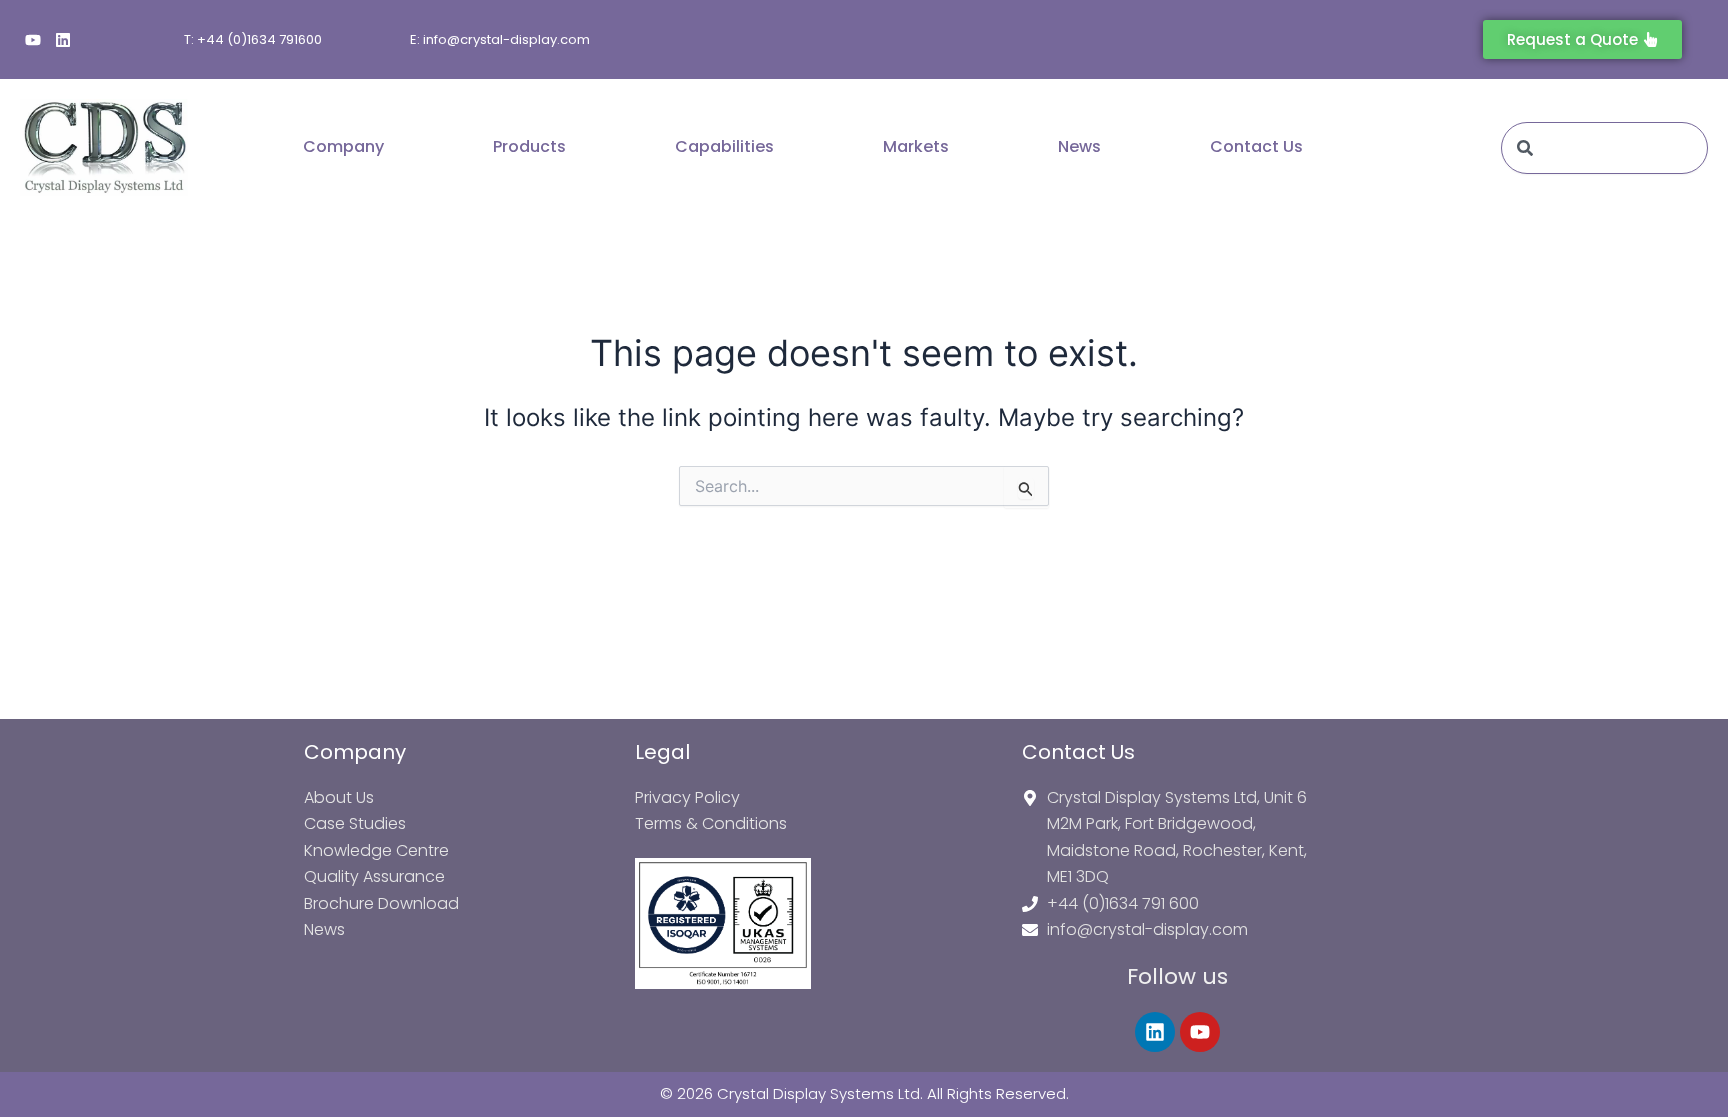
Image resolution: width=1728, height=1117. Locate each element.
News (1079, 146)
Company (343, 146)
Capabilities (724, 146)
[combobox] (1604, 148)
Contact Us (1256, 146)
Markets (916, 146)
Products (529, 146)
